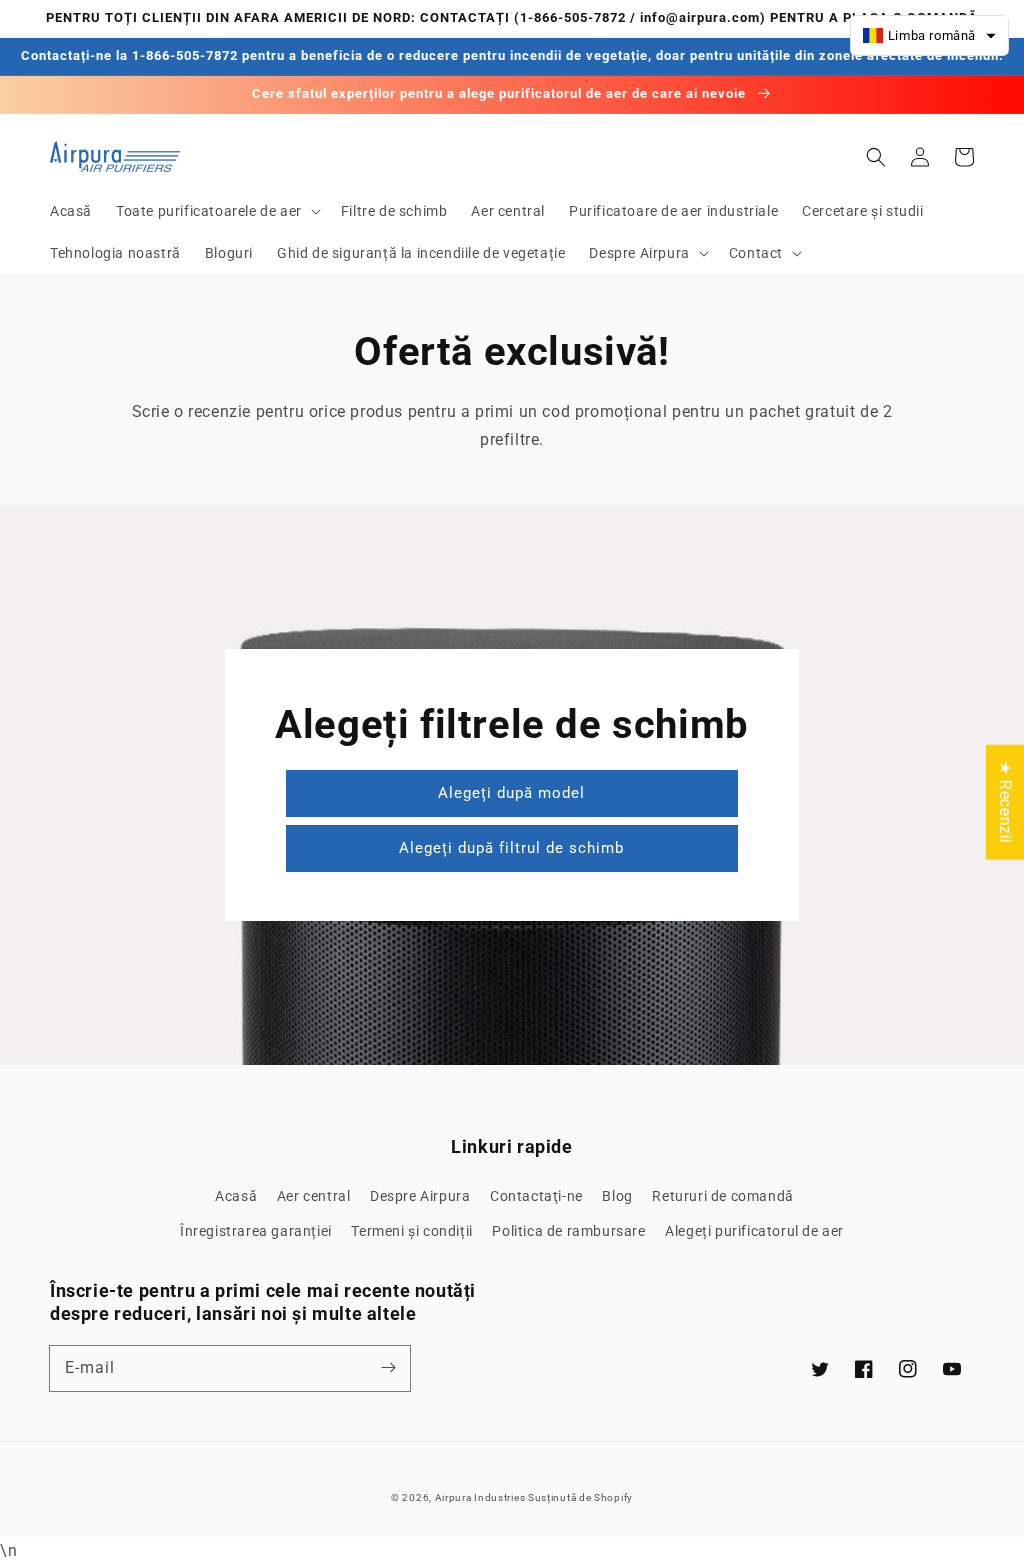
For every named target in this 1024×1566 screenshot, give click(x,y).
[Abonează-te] (388, 1368)
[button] (216, 211)
